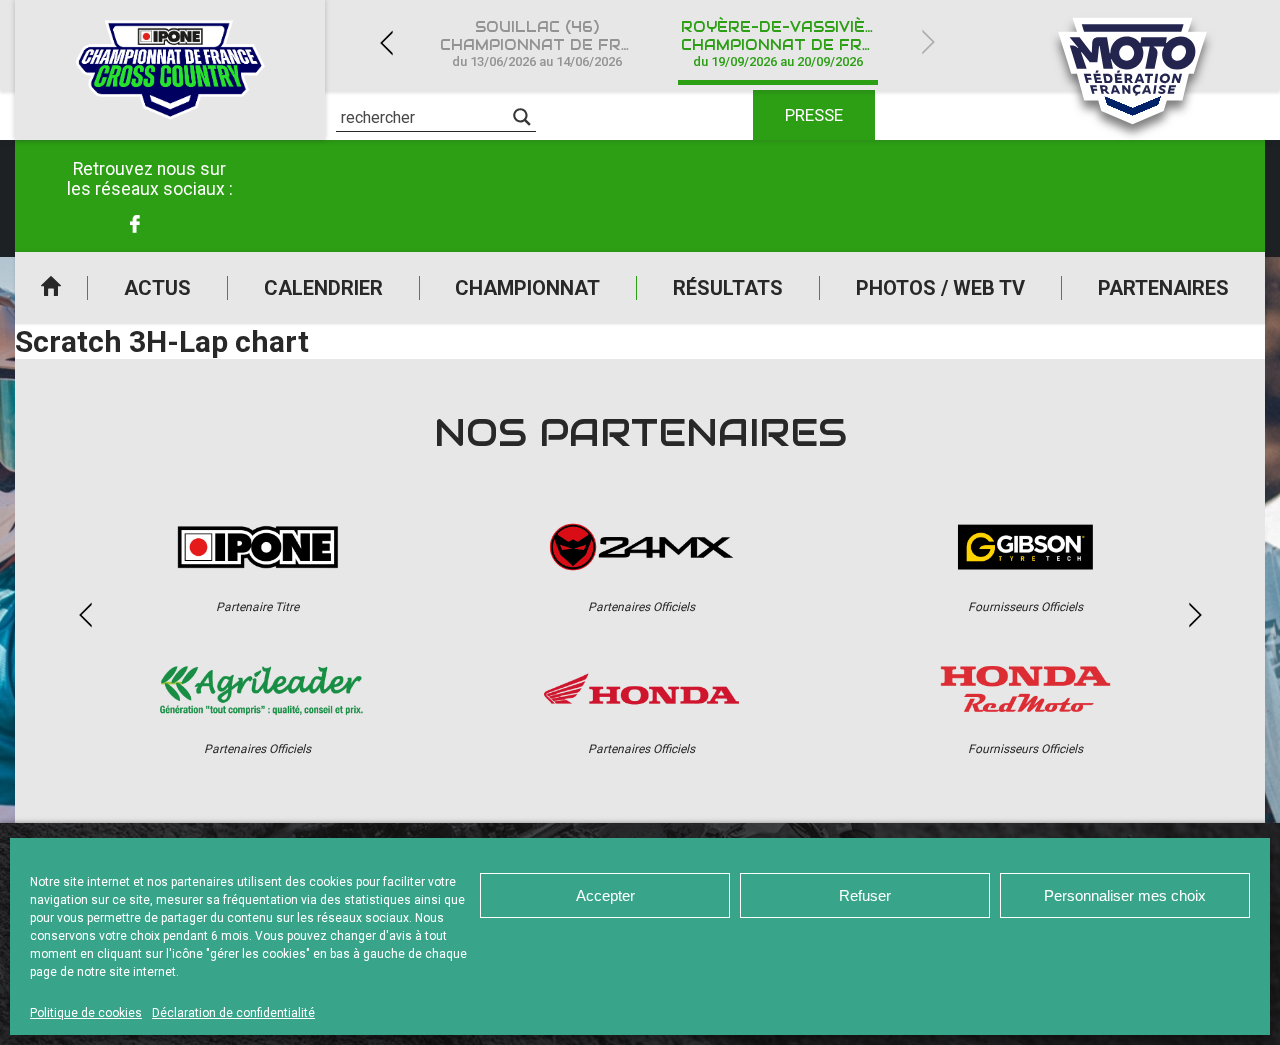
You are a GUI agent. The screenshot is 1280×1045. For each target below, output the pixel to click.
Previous (386, 42)
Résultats (728, 288)
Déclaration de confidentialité (233, 1013)
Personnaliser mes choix (1125, 895)
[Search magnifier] (522, 117)
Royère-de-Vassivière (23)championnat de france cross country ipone (789, 43)
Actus (157, 288)
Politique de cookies (86, 1013)
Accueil (51, 288)
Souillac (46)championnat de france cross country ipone (548, 43)
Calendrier (323, 288)
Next (928, 42)
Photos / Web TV (940, 288)
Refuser (865, 895)
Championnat (527, 288)
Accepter (605, 895)
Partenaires (1163, 288)
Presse (814, 115)
